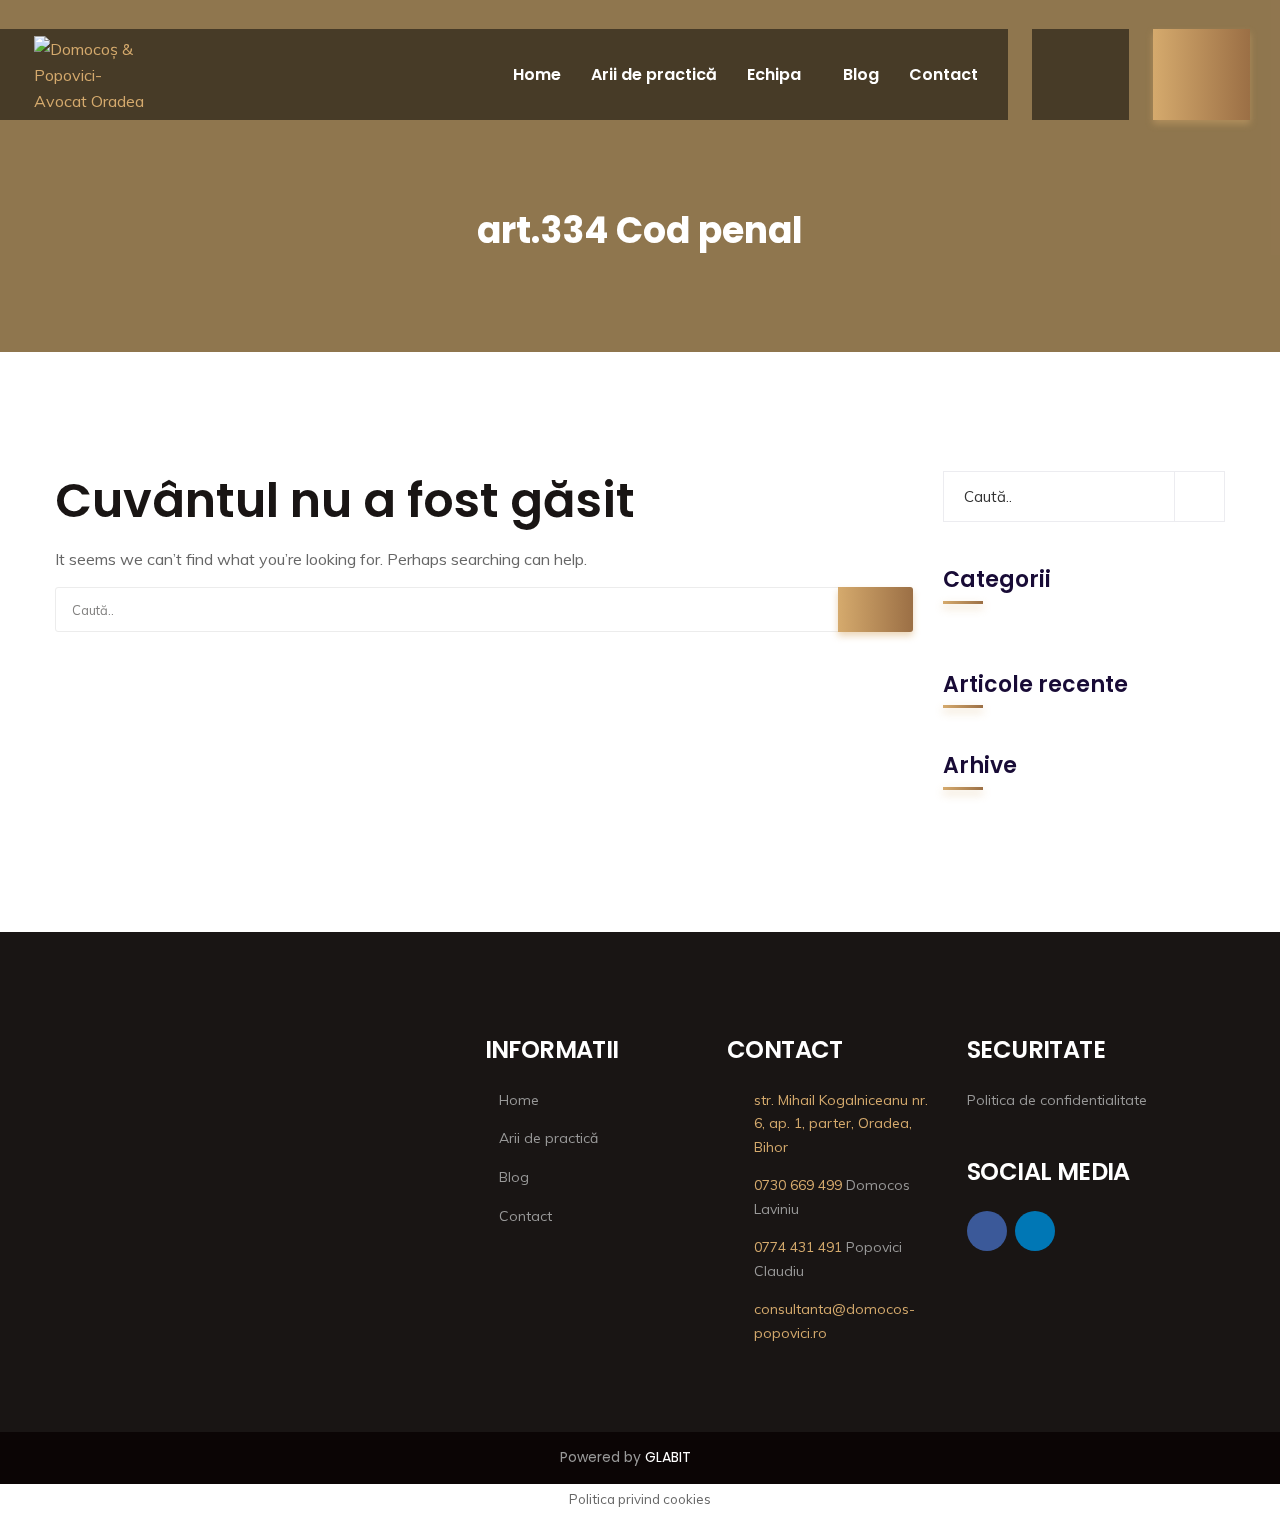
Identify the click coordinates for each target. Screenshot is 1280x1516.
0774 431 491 (798, 1247)
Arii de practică (654, 74)
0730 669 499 (798, 1185)
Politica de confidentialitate (1057, 1100)
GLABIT (668, 1457)
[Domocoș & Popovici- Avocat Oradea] (91, 75)
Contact (943, 74)
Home (537, 74)
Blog (861, 74)
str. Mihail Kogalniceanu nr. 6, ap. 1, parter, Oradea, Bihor (841, 1124)
